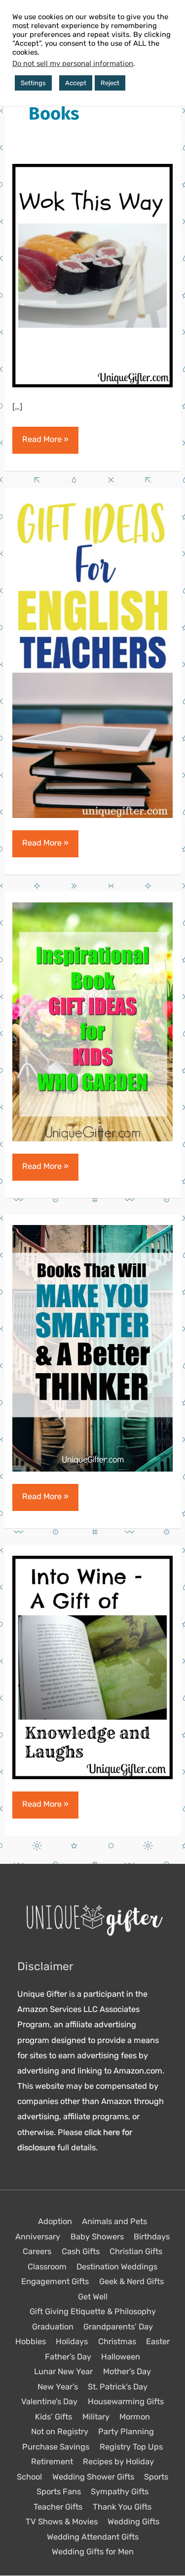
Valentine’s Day (49, 2402)
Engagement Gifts (55, 2282)
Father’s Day (68, 2357)
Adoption (55, 2222)
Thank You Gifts (122, 2507)
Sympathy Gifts (120, 2492)
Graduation (53, 2327)
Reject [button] (110, 83)
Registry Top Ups (131, 2447)
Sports (156, 2477)
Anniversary (38, 2237)
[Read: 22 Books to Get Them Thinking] (92, 1348)
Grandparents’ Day (118, 2327)
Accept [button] (76, 83)
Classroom (47, 2267)
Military (96, 2417)
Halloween (121, 2357)
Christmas (117, 2342)
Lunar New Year (63, 2372)
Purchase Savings (56, 2447)
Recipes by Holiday (118, 2462)
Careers (37, 2252)
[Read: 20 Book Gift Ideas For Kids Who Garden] (92, 1021)
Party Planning (126, 2432)
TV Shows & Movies (62, 2522)
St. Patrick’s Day (118, 2387)
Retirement (52, 2462)
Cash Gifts (81, 2252)
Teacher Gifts (58, 2507)
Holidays (72, 2342)
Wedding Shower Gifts (93, 2477)
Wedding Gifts (133, 2522)
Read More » (45, 444)
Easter (158, 2342)
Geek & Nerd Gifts (131, 2282)
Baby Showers (97, 2237)
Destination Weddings (117, 2267)
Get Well (93, 2297)
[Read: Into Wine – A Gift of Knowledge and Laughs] (92, 1667)
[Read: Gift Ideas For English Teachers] (92, 658)
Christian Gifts (136, 2252)
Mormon (135, 2417)
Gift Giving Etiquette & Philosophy (93, 2312)
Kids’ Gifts (54, 2417)
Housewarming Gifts (126, 2402)
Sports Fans (59, 2492)
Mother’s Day (127, 2372)
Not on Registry (60, 2432)
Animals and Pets (114, 2222)
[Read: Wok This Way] (92, 275)
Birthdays (152, 2237)
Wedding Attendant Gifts (93, 2537)
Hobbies (31, 2342)
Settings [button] (33, 83)
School (29, 2477)
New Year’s (58, 2387)
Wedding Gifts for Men (93, 2552)
